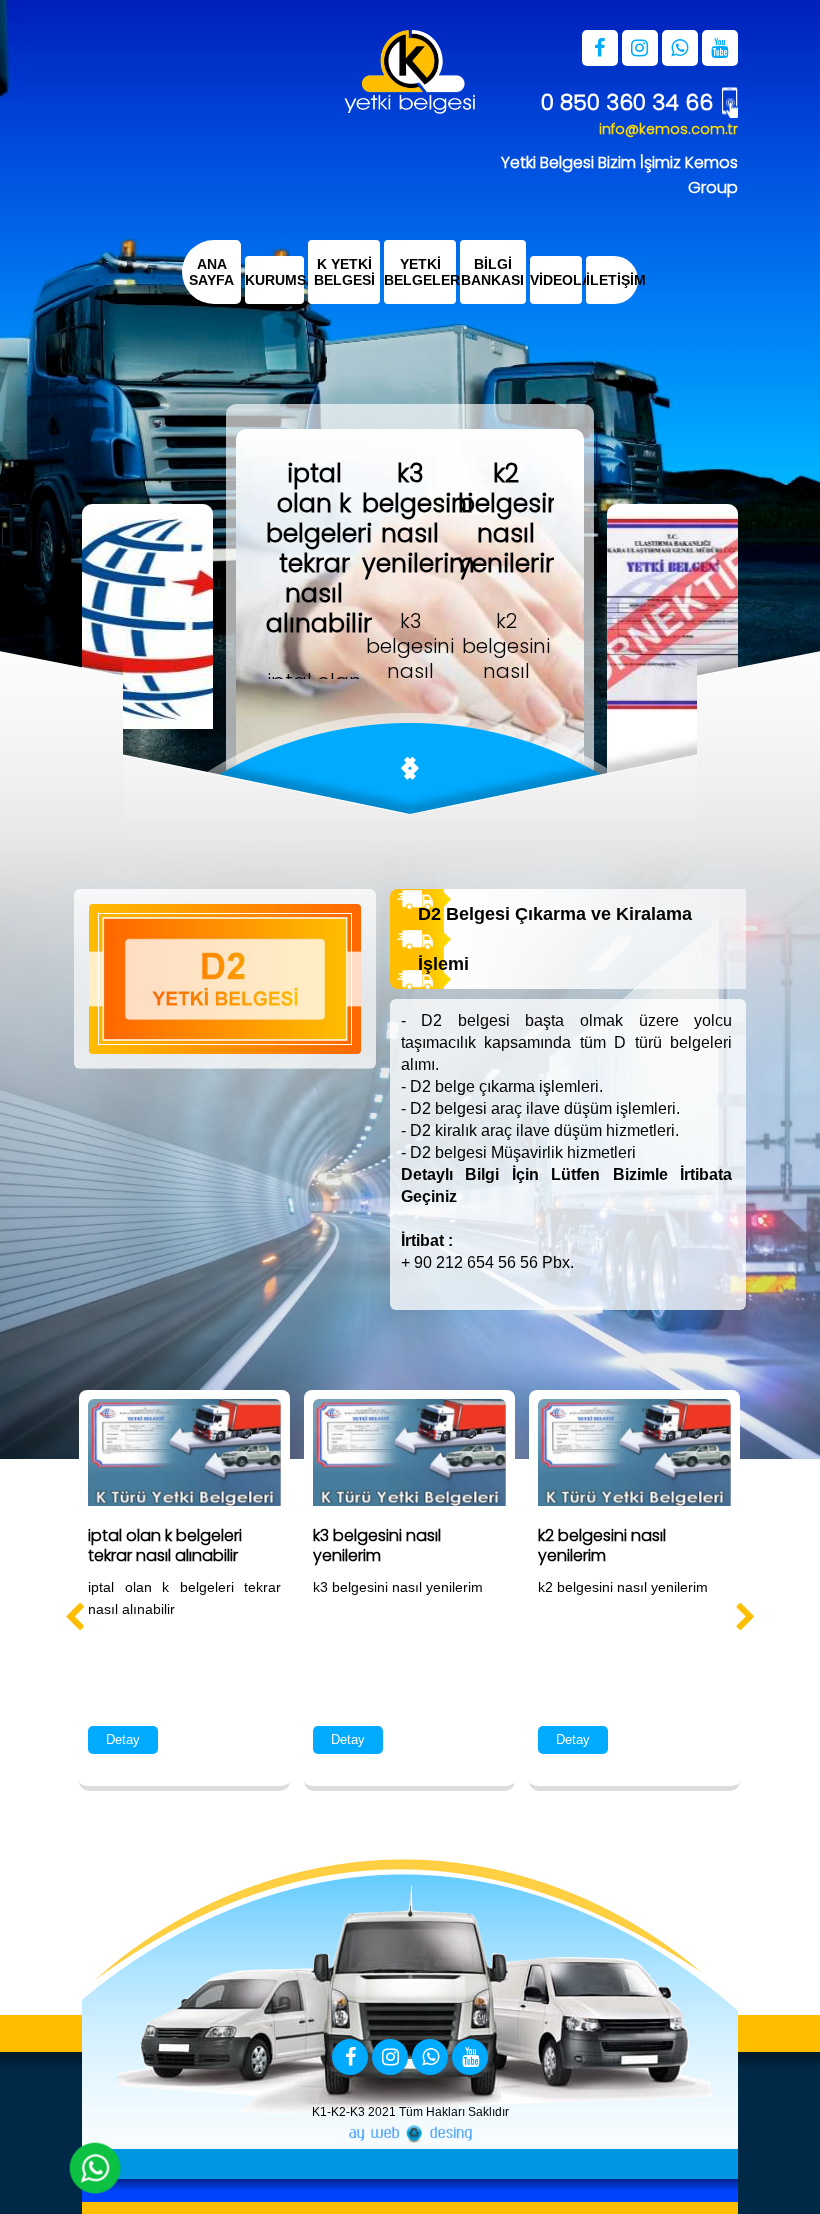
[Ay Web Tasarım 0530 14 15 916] (410, 2134)
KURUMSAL (274, 280)
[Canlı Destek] (95, 2168)
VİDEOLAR (556, 280)
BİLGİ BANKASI (492, 272)
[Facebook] (350, 2058)
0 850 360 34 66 (627, 102)
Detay (123, 1739)
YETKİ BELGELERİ (420, 272)
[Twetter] (390, 2058)
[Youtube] (470, 2058)
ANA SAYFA (211, 272)
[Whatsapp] (430, 2058)
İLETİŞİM (612, 280)
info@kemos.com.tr (668, 129)
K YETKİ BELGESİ (343, 272)
